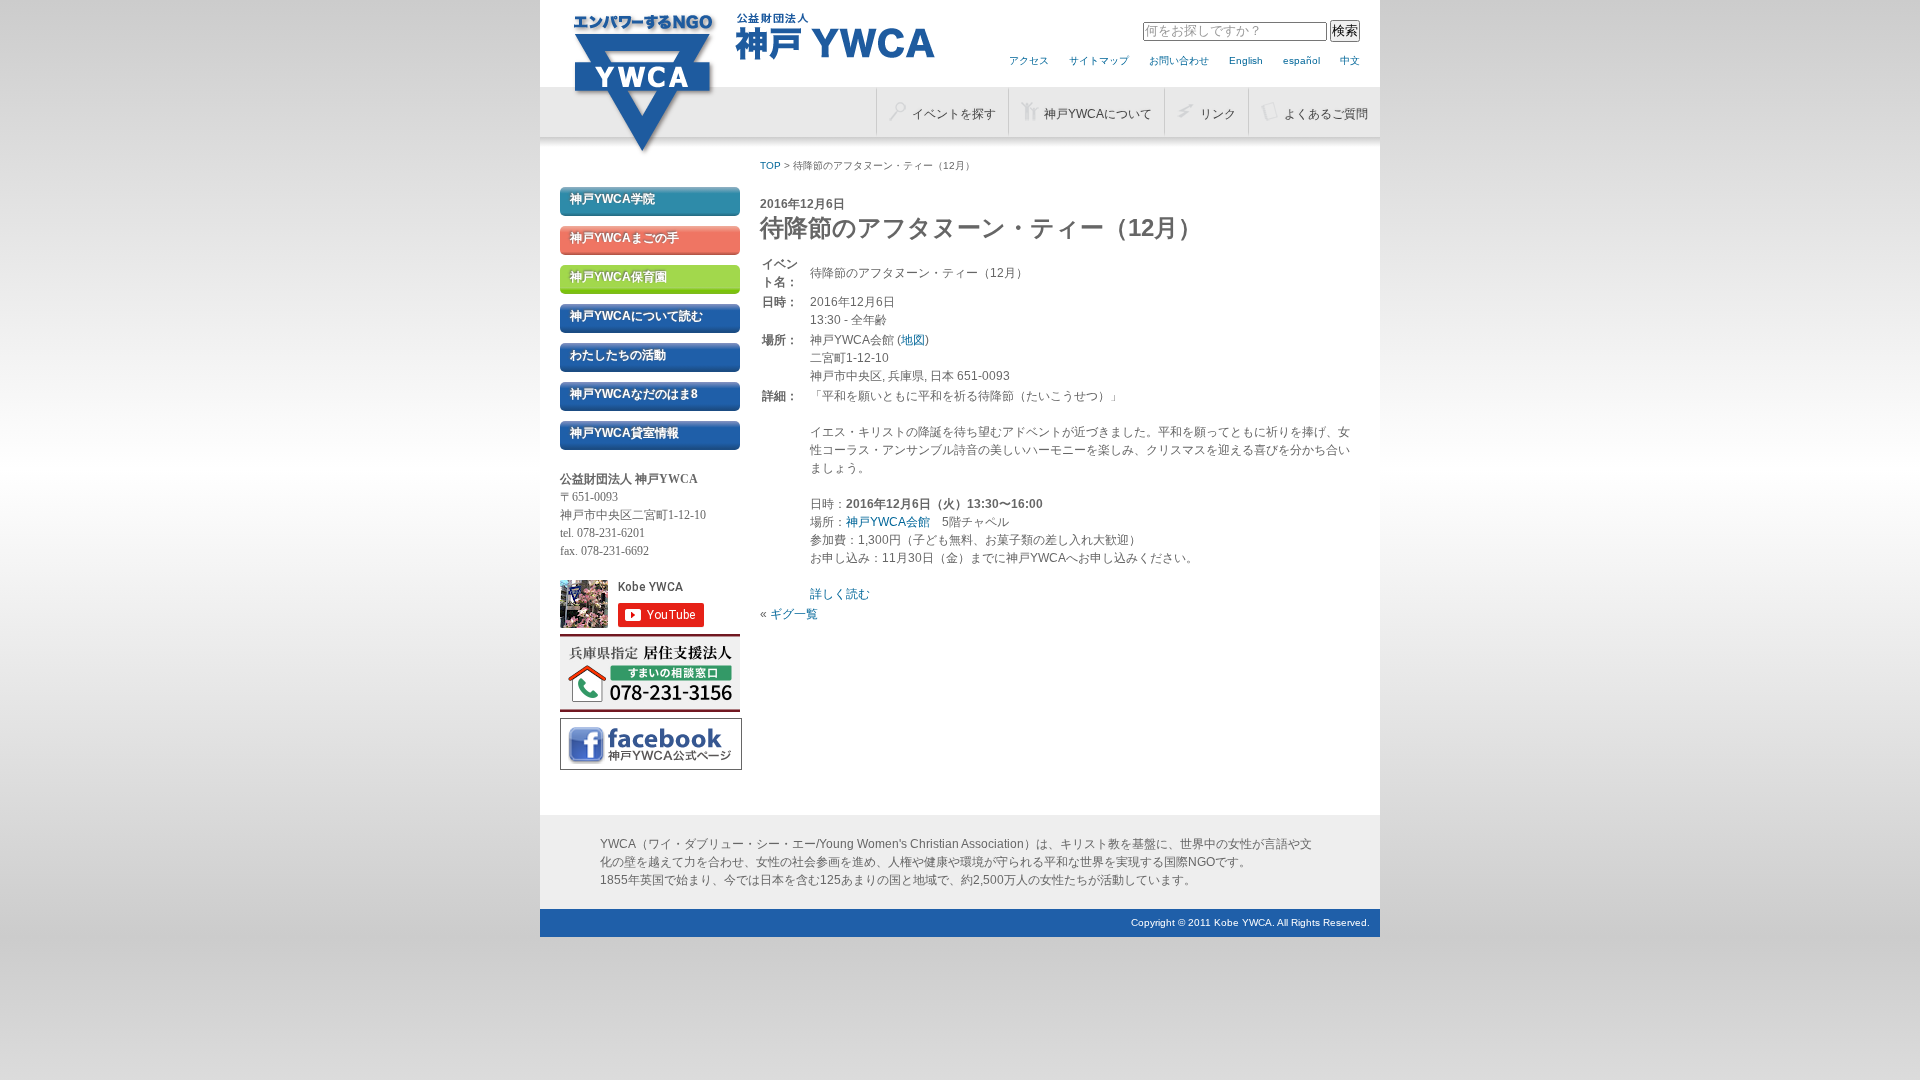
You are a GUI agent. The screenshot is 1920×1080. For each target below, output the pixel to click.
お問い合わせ (1179, 60)
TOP (770, 165)
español (1301, 60)
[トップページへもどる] (645, 151)
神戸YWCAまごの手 (624, 238)
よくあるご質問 (1326, 114)
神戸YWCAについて (1098, 114)
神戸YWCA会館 (888, 522)
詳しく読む (840, 594)
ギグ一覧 (794, 614)
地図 (913, 340)
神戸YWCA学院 (612, 199)
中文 (1350, 60)
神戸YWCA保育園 (618, 277)
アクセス (1029, 60)
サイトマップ (1099, 60)
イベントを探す (954, 114)
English (1246, 60)
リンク (1218, 114)
